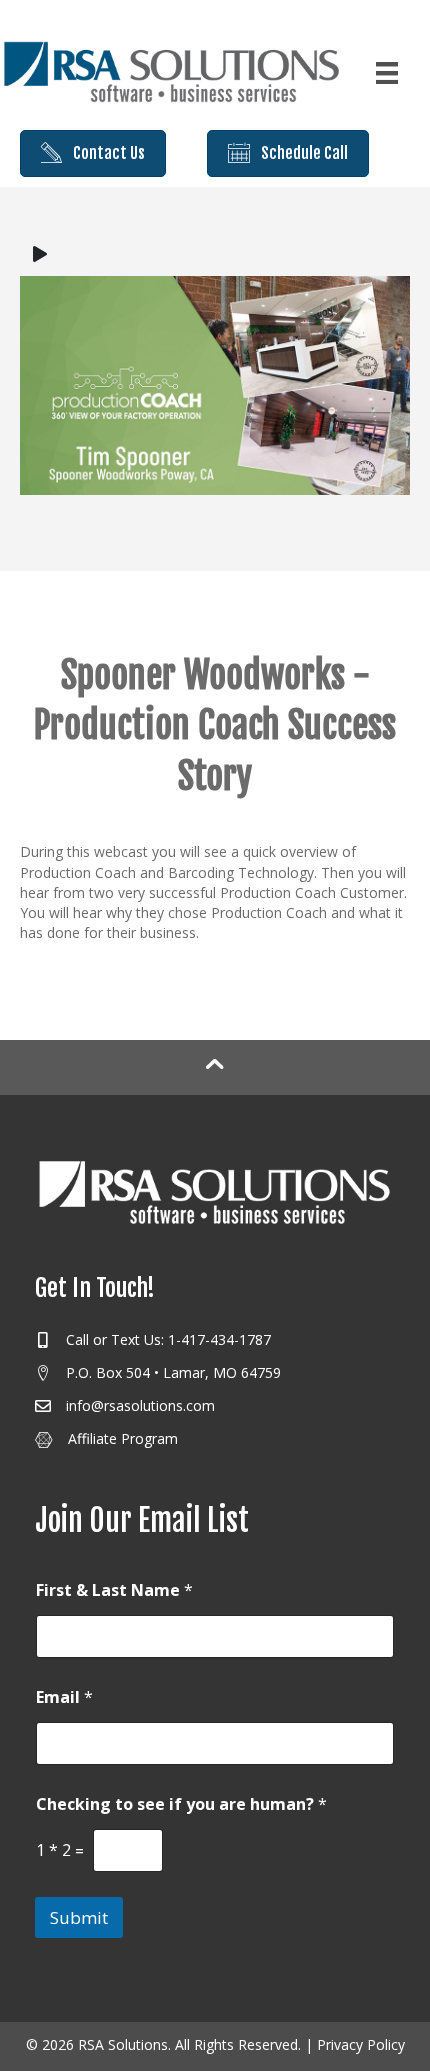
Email (64, 1697)
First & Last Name (114, 1590)
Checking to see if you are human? (181, 1804)
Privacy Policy (361, 2044)
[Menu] (387, 73)
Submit (79, 1917)
